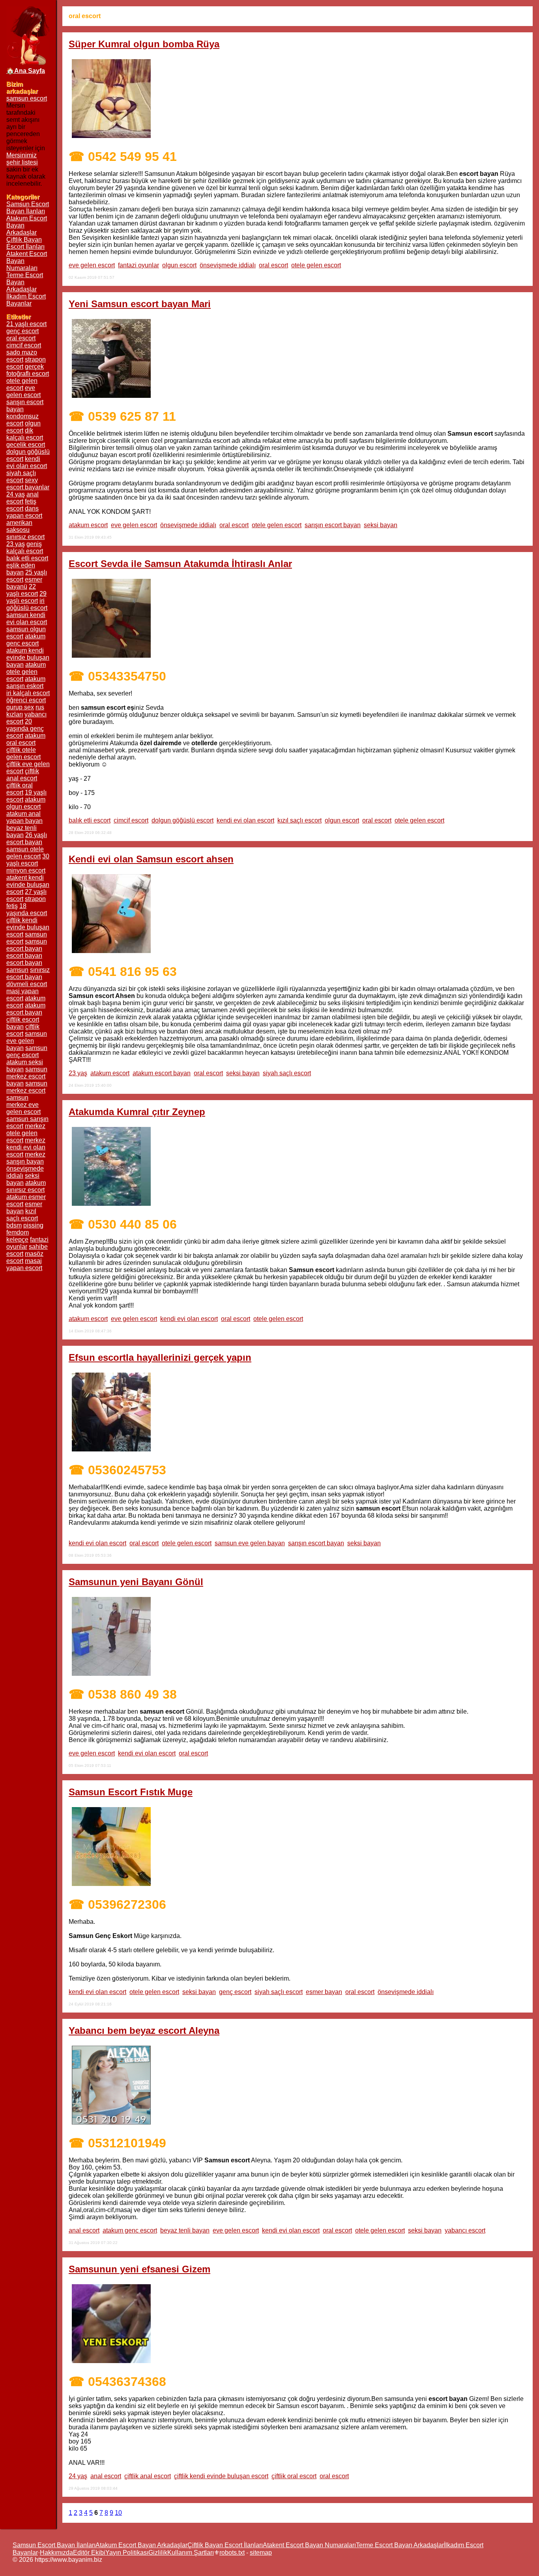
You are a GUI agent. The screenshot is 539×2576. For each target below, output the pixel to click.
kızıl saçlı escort (299, 820)
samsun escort (27, 98)
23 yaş (78, 1073)
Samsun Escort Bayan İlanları (28, 208)
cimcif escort (131, 820)
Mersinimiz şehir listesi (22, 159)
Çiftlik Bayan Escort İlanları (25, 243)
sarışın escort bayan (333, 525)
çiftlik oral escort (294, 2476)
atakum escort (88, 525)
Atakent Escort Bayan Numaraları (309, 2545)
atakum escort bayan (162, 1073)
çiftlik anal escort (148, 2476)
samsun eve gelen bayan (250, 1543)
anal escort (84, 2230)
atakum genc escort (130, 2230)
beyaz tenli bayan (185, 2230)
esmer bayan (324, 1992)
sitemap (261, 2553)
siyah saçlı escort (287, 1073)
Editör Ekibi (89, 2553)
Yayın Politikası (127, 2553)
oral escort (273, 265)
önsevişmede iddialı (228, 265)
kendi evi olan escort (245, 820)
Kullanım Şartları (191, 2553)
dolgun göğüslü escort (182, 820)
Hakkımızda (56, 2553)
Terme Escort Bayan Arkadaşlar (400, 2545)
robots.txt (232, 2553)
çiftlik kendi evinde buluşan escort (221, 2476)
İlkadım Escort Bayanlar (26, 300)
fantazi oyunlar (138, 265)
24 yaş (78, 2476)
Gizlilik (158, 2553)
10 (118, 2513)
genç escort (235, 1992)
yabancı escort (465, 2230)
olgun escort (179, 265)
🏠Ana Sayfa (26, 71)
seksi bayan (381, 525)
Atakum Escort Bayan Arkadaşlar (141, 2545)
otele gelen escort (316, 265)
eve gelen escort (92, 265)
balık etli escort (90, 820)
